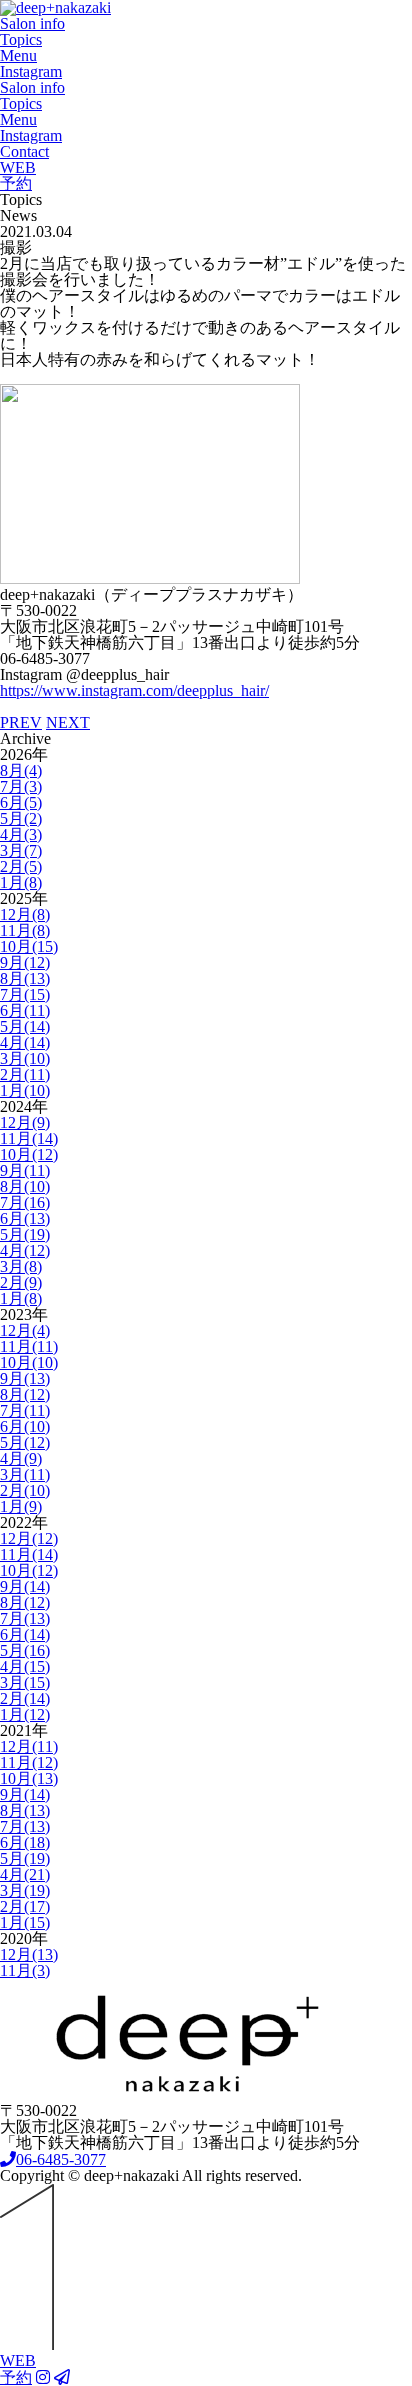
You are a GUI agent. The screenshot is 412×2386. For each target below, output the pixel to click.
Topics (21, 39)
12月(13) (29, 1954)
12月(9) (25, 1122)
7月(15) (25, 994)
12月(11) (29, 1746)
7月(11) (25, 1410)
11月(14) (29, 1138)
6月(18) (25, 1842)
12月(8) (25, 914)
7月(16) (25, 1202)
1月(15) (25, 1922)
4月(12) (25, 1250)
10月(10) (29, 1362)
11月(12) (29, 1762)
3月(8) (21, 1266)
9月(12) (25, 962)
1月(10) (25, 1090)
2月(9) (21, 1282)
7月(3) (21, 786)
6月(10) (25, 1426)
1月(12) (25, 1714)
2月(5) (21, 866)
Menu (18, 55)
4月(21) (25, 1874)
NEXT (68, 722)
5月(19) (25, 1234)
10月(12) (29, 1154)
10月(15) (29, 946)
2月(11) (25, 1074)
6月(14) (25, 1634)
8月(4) (21, 770)
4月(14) (25, 1042)
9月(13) (25, 1378)
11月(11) (29, 1346)
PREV (21, 722)
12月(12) (29, 1538)
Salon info (32, 23)
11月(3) (25, 1970)
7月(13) (25, 1618)
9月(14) (25, 1586)
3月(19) (25, 1890)
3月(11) (25, 1474)
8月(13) (25, 978)
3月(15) (25, 1682)
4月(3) (21, 834)
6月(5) (21, 802)
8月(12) (25, 1394)
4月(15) (25, 1666)
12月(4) (25, 1330)
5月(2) (21, 818)
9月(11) (25, 1170)
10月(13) (29, 1778)
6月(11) (25, 1010)
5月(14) (25, 1026)
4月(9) (21, 1458)
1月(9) (21, 1506)
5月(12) (25, 1442)
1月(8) (21, 882)
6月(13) (25, 1218)
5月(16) (25, 1650)
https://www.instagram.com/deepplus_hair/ (134, 690)
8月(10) (25, 1186)
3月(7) (21, 850)
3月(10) (25, 1058)
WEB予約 (18, 175)
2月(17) (25, 1906)
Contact (24, 151)
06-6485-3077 (61, 2159)
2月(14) (25, 1698)
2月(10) (25, 1490)
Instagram (31, 71)
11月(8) (25, 930)
